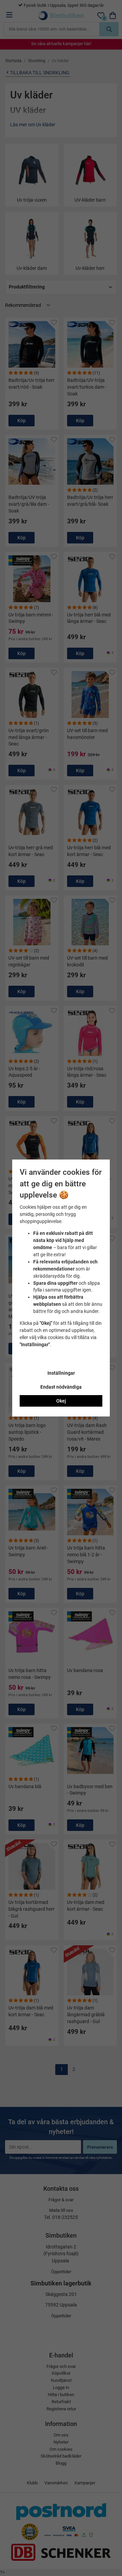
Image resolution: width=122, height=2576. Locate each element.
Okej (61, 1401)
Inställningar (61, 1373)
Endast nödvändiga (61, 1387)
